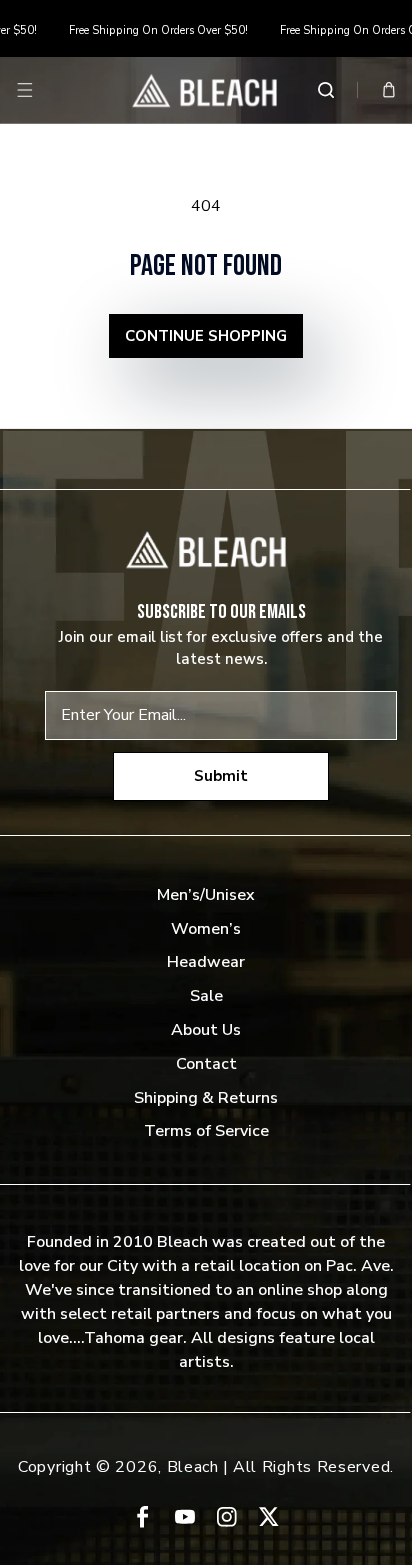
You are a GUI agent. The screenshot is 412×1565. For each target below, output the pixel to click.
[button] (25, 90)
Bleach (193, 1467)
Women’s (206, 929)
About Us (206, 1030)
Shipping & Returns (206, 1098)
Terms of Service (206, 1131)
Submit (221, 776)
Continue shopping (206, 336)
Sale (206, 996)
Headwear (206, 962)
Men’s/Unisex (206, 895)
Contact (206, 1064)
